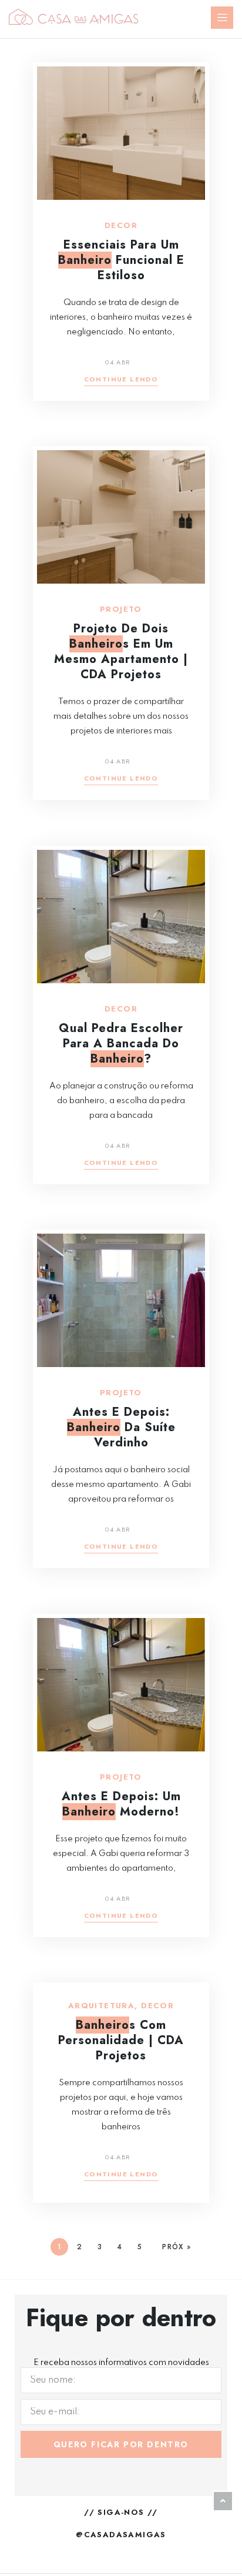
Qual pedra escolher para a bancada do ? (121, 1044)
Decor (121, 226)
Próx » (177, 2247)
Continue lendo (121, 380)
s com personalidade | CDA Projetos (121, 2040)
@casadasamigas (121, 2535)
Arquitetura (101, 2006)
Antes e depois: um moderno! (121, 1804)
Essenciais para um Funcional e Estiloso (121, 260)
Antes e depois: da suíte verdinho (121, 1427)
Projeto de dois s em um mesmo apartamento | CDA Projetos (121, 651)
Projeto (121, 609)
